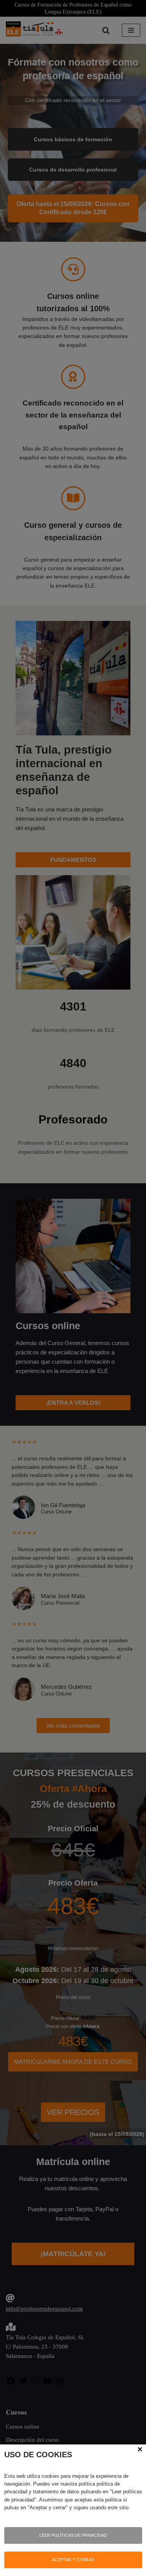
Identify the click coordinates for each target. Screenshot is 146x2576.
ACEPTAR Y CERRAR (73, 2560)
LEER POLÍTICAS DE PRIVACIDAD (73, 2535)
